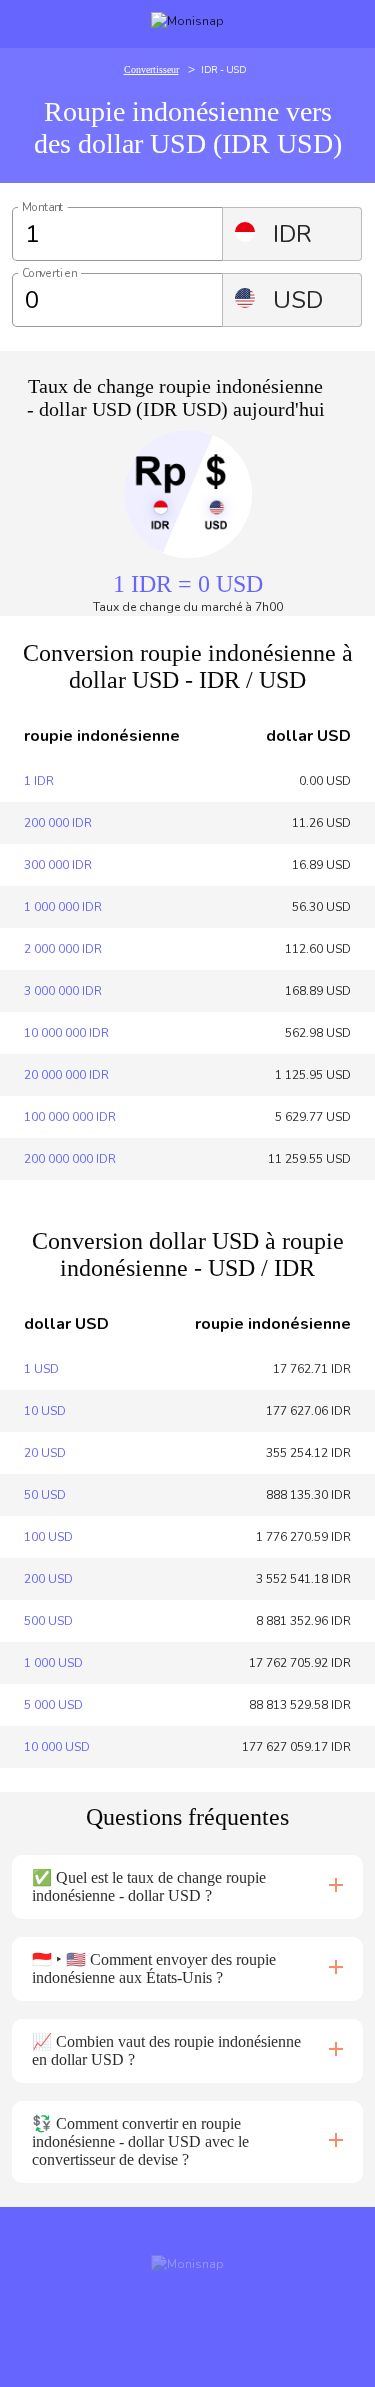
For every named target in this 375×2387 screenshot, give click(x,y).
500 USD (48, 1621)
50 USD (45, 1495)
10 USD (45, 1411)
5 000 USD (53, 1705)
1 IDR (39, 781)
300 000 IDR (58, 865)
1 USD (41, 1369)
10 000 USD (57, 1747)
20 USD (45, 1453)
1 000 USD (53, 1663)
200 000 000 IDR (70, 1159)
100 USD (48, 1537)
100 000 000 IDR (70, 1117)
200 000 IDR (58, 823)
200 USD (48, 1579)
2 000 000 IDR (63, 949)
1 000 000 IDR (63, 907)
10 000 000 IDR (66, 1033)
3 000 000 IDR (63, 991)
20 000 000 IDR (66, 1075)
